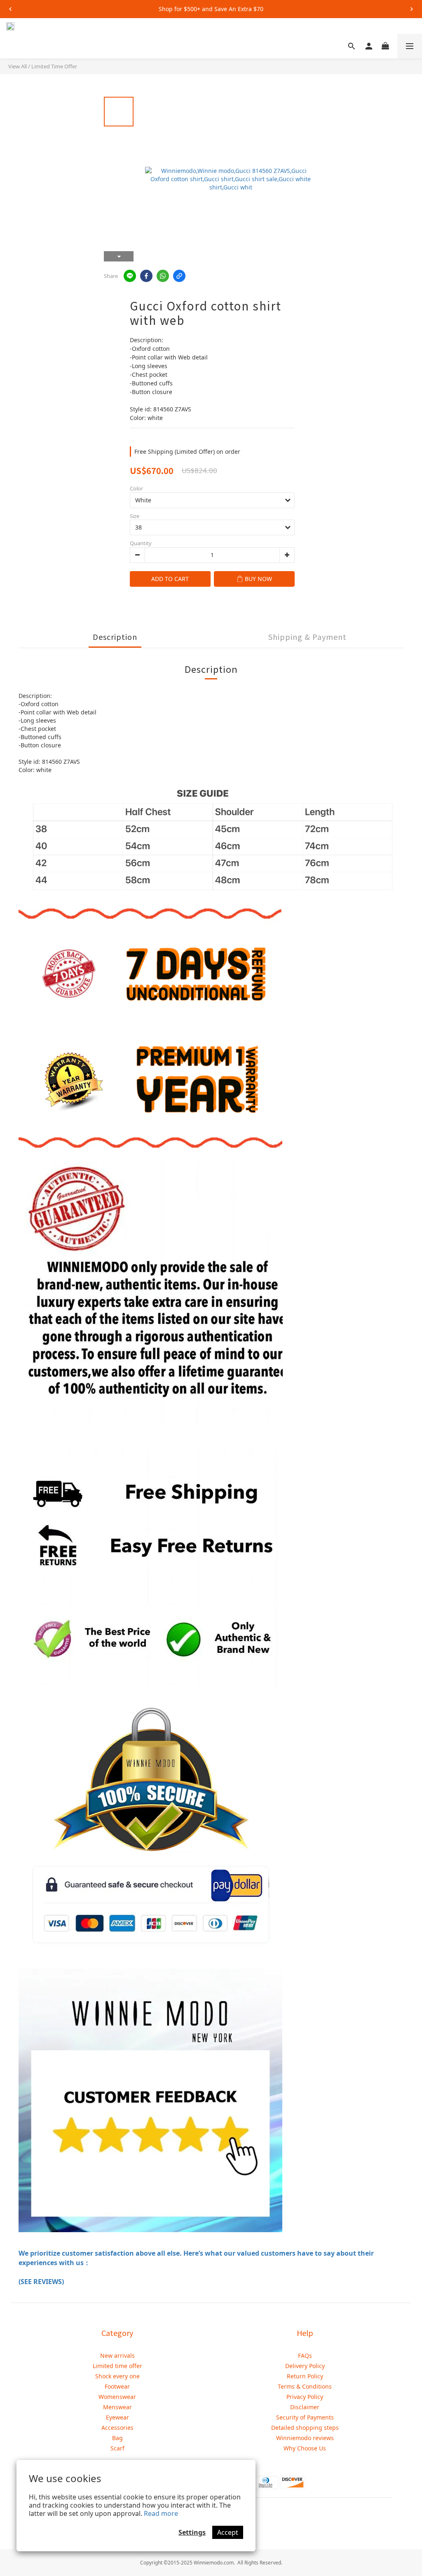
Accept (228, 2532)
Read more (161, 2513)
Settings (192, 2532)
